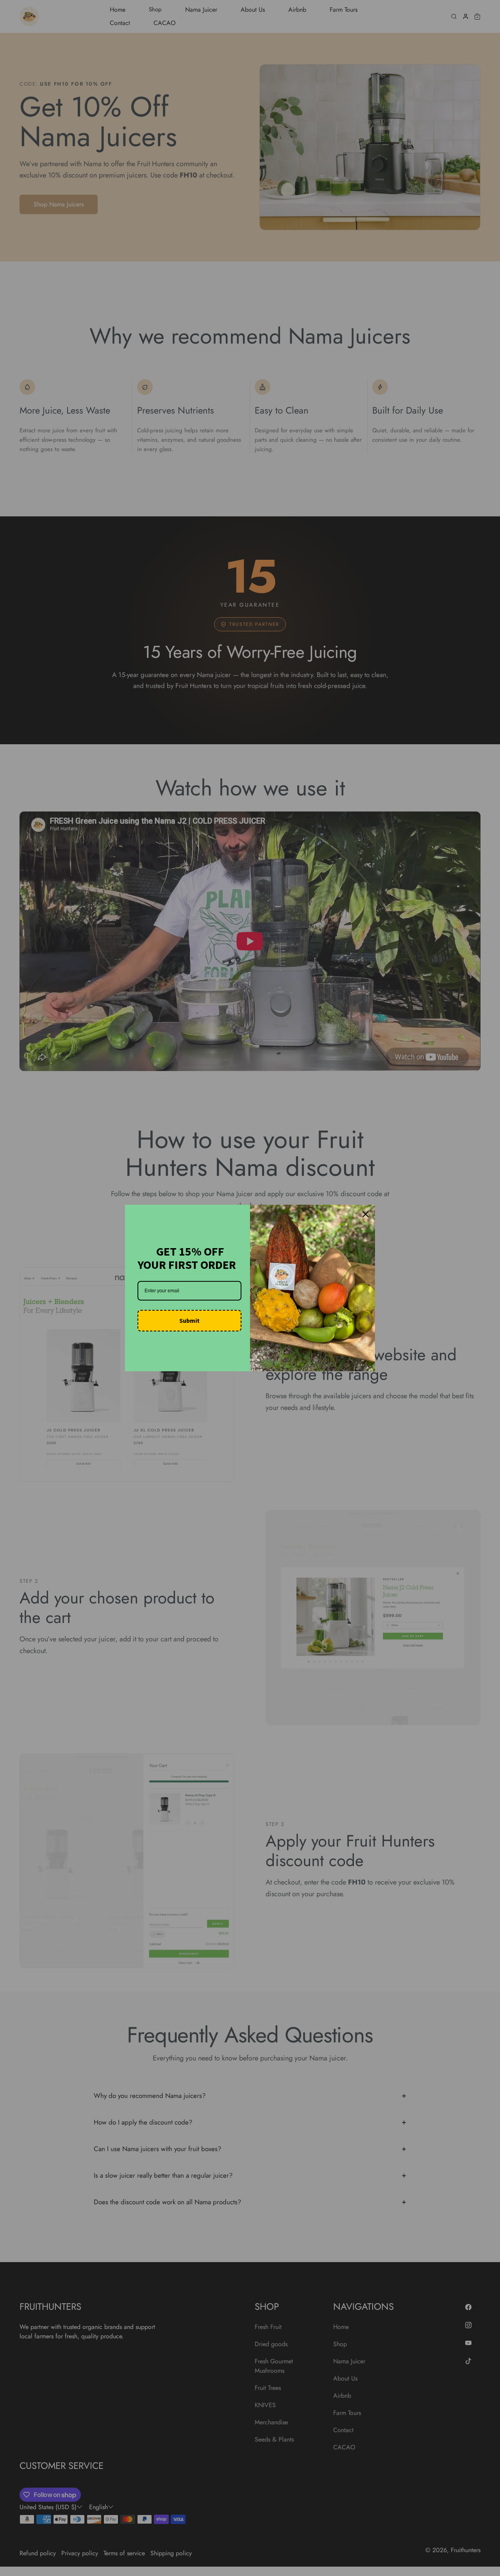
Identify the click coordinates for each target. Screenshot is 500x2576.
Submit (189, 1320)
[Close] (366, 1214)
